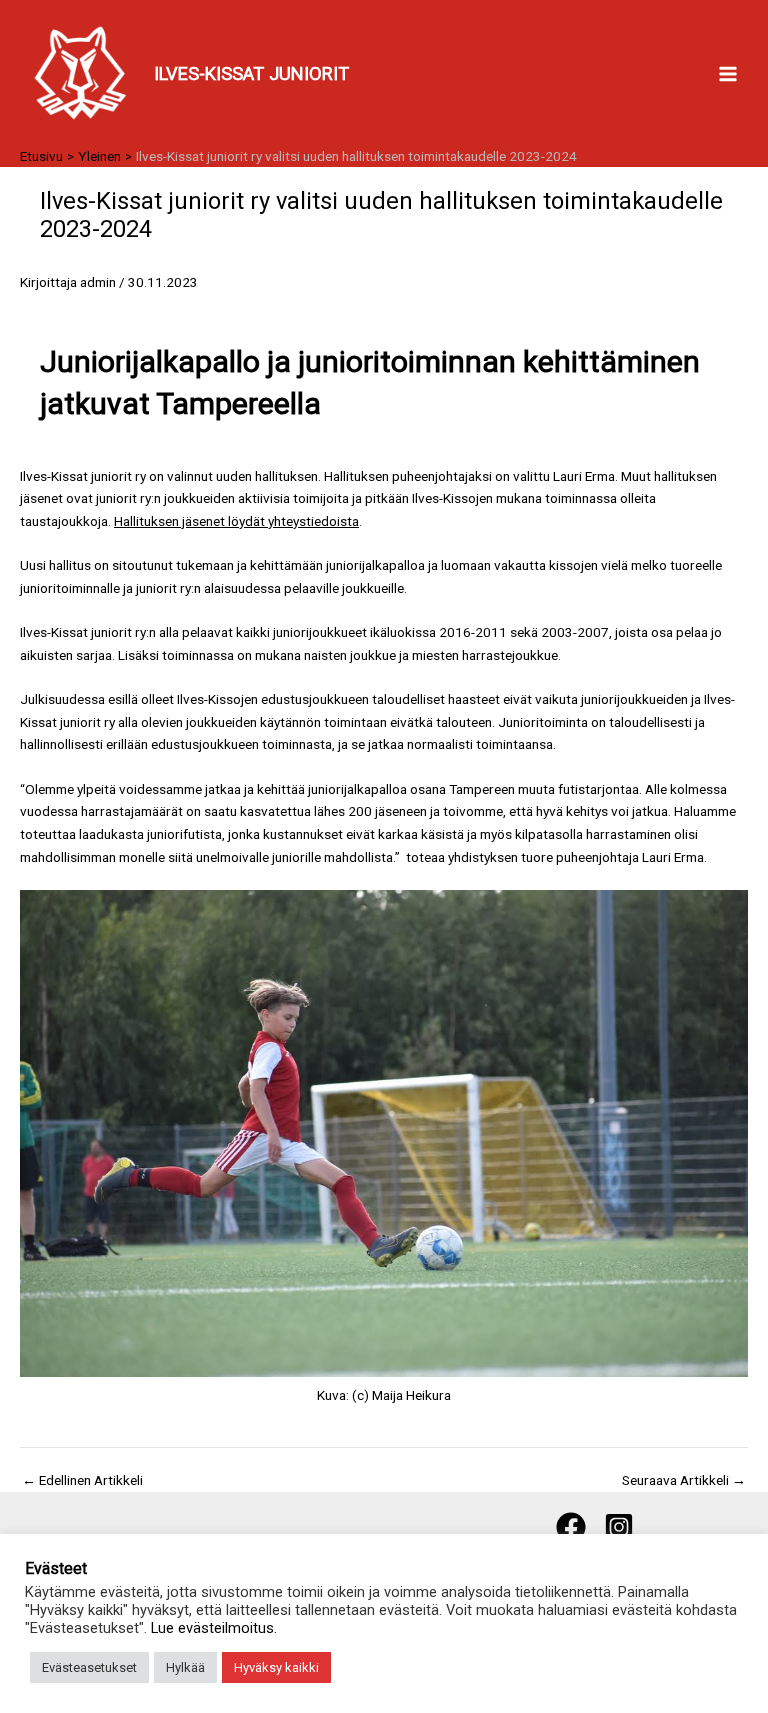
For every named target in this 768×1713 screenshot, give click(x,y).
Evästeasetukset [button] (89, 1667)
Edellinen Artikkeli (82, 1481)
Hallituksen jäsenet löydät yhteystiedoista (236, 521)
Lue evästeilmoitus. (214, 1628)
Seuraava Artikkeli (684, 1481)
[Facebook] (571, 1527)
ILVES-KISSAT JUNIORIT (251, 73)
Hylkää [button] (185, 1667)
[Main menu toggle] (728, 73)
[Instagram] (619, 1527)
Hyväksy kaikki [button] (276, 1667)
